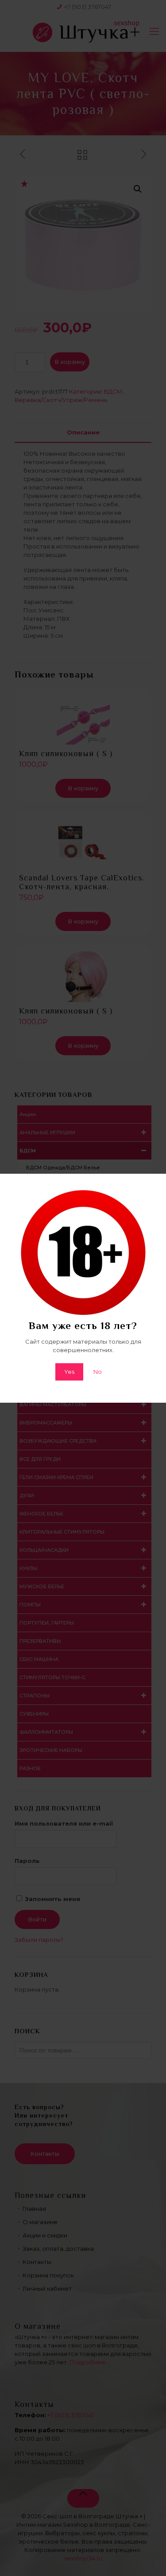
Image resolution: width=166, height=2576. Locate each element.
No (98, 1372)
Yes (69, 1372)
